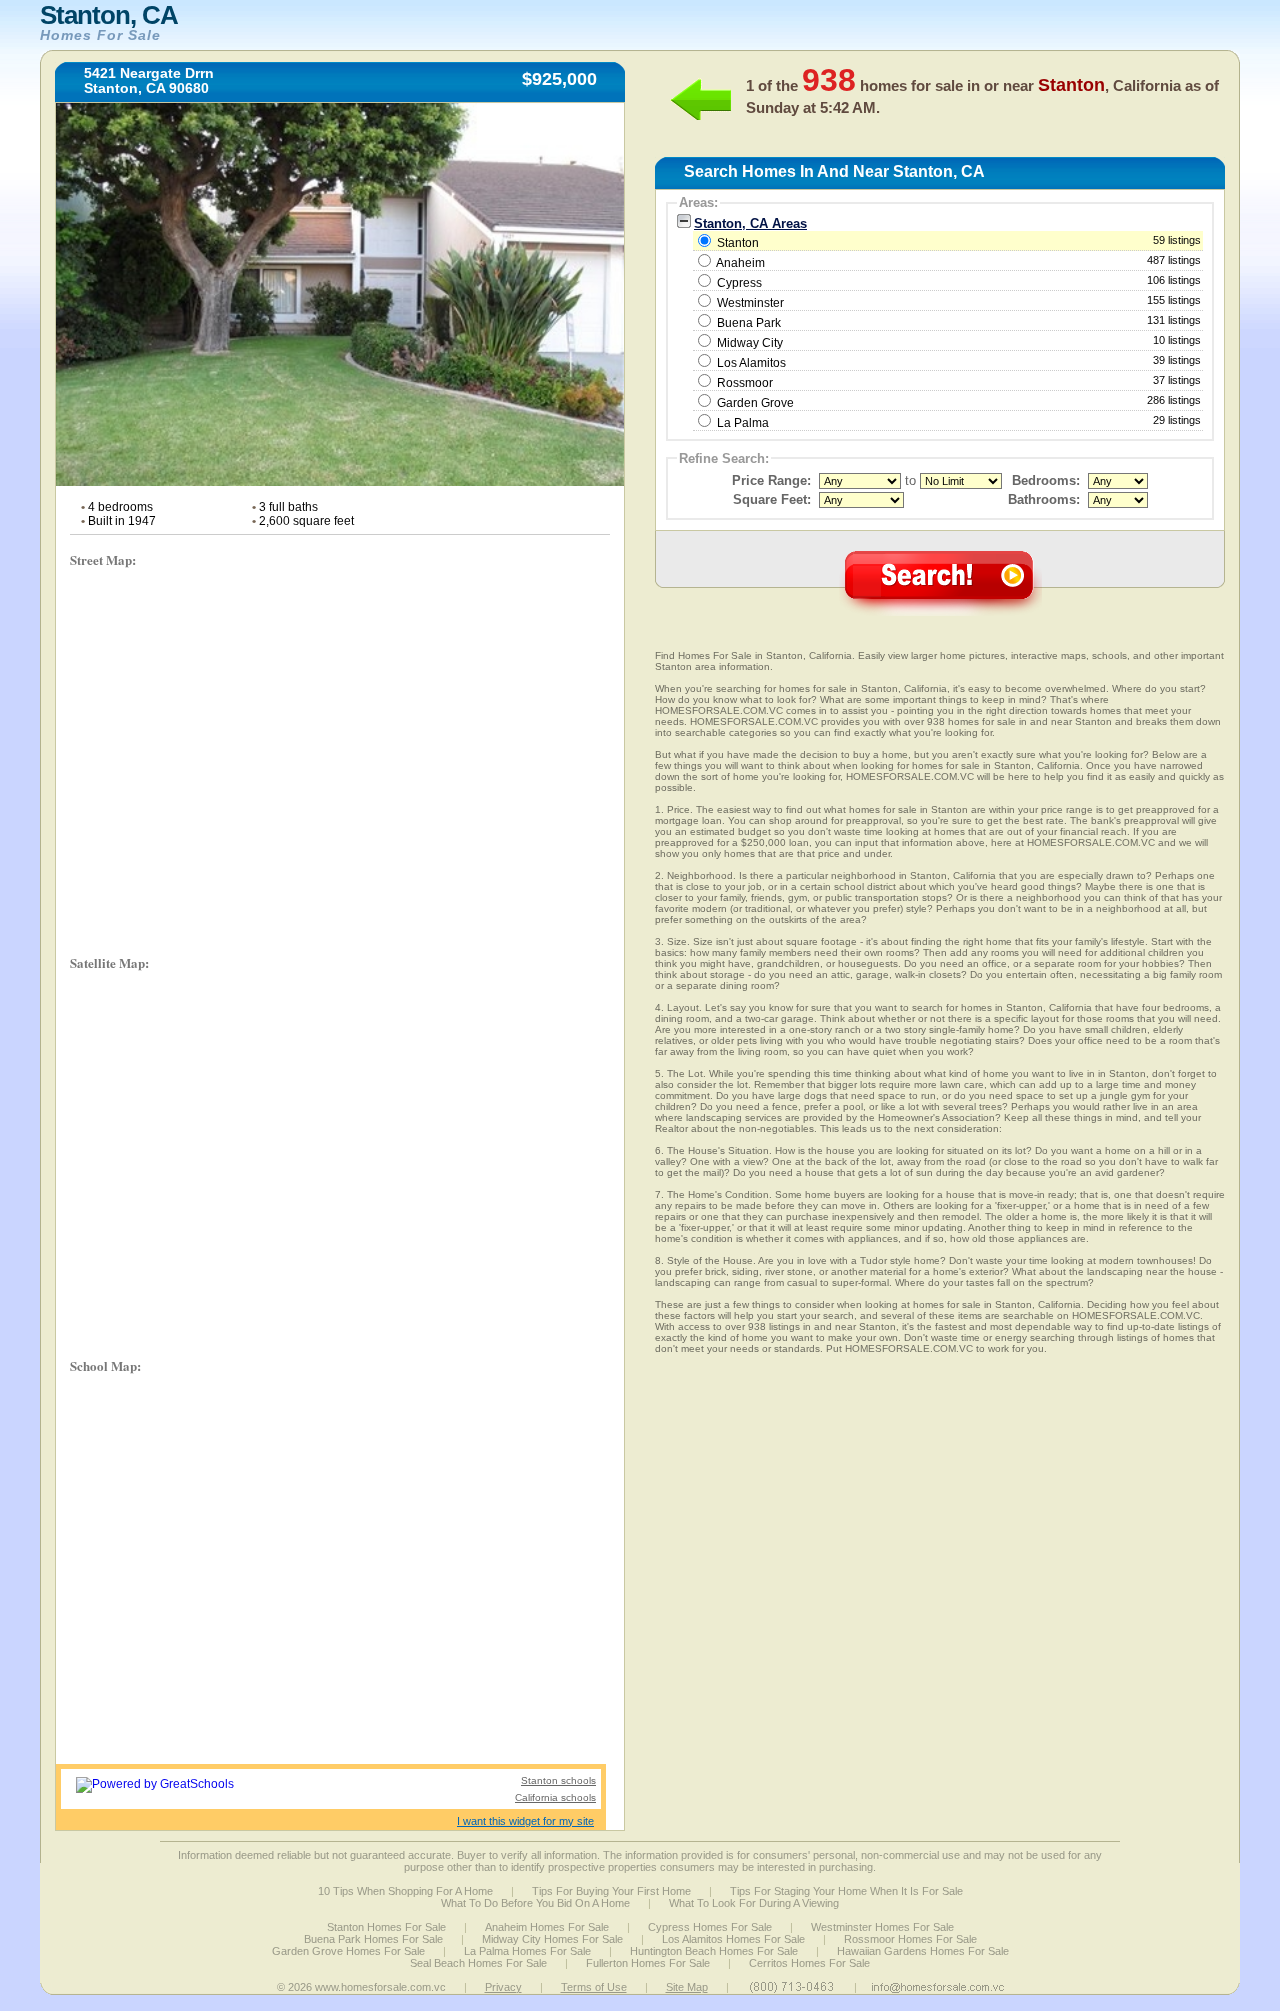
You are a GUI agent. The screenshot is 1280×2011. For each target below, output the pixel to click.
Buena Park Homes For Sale (373, 1939)
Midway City (750, 343)
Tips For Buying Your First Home (611, 1891)
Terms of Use (594, 1987)
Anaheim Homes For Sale (547, 1927)
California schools (555, 1797)
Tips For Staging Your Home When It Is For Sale (846, 1891)
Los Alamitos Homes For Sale (733, 1939)
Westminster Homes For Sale (882, 1927)
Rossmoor (745, 383)
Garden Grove (755, 403)
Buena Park (749, 323)
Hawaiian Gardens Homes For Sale (923, 1951)
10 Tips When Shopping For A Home (405, 1891)
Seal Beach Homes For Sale (478, 1963)
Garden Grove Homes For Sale (348, 1951)
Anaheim (740, 263)
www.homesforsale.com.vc (380, 1987)
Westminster (750, 303)
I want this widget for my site (525, 1821)
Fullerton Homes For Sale (648, 1963)
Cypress (739, 283)
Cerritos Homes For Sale (809, 1963)
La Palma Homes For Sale (527, 1951)
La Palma (743, 423)
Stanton (957, 242)
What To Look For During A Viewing (754, 1903)
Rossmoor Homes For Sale (910, 1939)
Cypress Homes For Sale (710, 1927)
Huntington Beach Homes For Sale (714, 1951)
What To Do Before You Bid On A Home (535, 1903)
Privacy (503, 1987)
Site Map (687, 1987)
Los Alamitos (751, 363)
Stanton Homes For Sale (386, 1927)
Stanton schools (558, 1780)
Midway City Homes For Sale (552, 1939)
